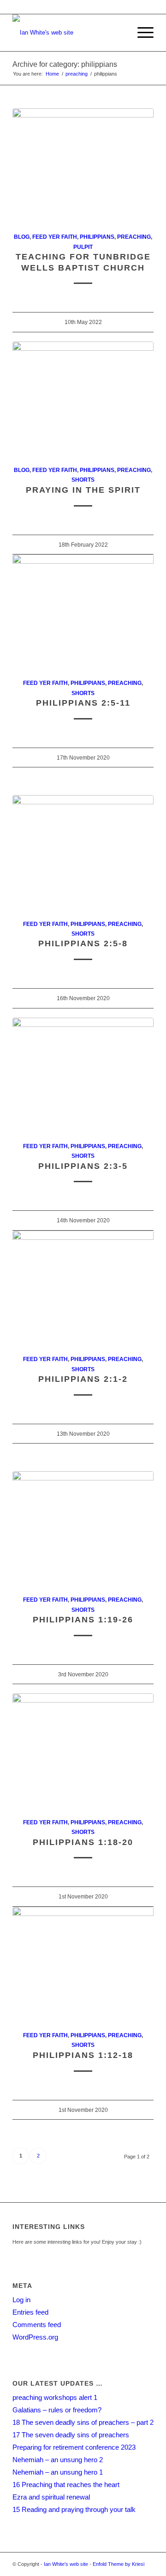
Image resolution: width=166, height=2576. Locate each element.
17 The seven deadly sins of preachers (71, 2435)
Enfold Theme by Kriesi (119, 2564)
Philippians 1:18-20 (83, 1842)
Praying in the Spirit (83, 490)
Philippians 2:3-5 (83, 1166)
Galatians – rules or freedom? (57, 2410)
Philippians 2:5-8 (83, 943)
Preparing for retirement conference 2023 (74, 2447)
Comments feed (37, 2325)
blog (22, 237)
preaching (77, 74)
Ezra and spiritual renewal (51, 2497)
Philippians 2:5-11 (83, 703)
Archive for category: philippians (65, 64)
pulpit (83, 247)
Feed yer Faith (55, 237)
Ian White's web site (66, 2564)
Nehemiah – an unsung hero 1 (58, 2472)
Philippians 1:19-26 (83, 1620)
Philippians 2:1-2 (83, 1379)
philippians (97, 237)
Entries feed (30, 2312)
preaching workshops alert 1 (55, 2397)
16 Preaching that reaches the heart (66, 2485)
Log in (21, 2300)
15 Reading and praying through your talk (74, 2509)
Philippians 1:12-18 (83, 2055)
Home (52, 74)
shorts (83, 480)
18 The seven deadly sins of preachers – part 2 (83, 2422)
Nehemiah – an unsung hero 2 (58, 2460)
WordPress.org (35, 2337)
